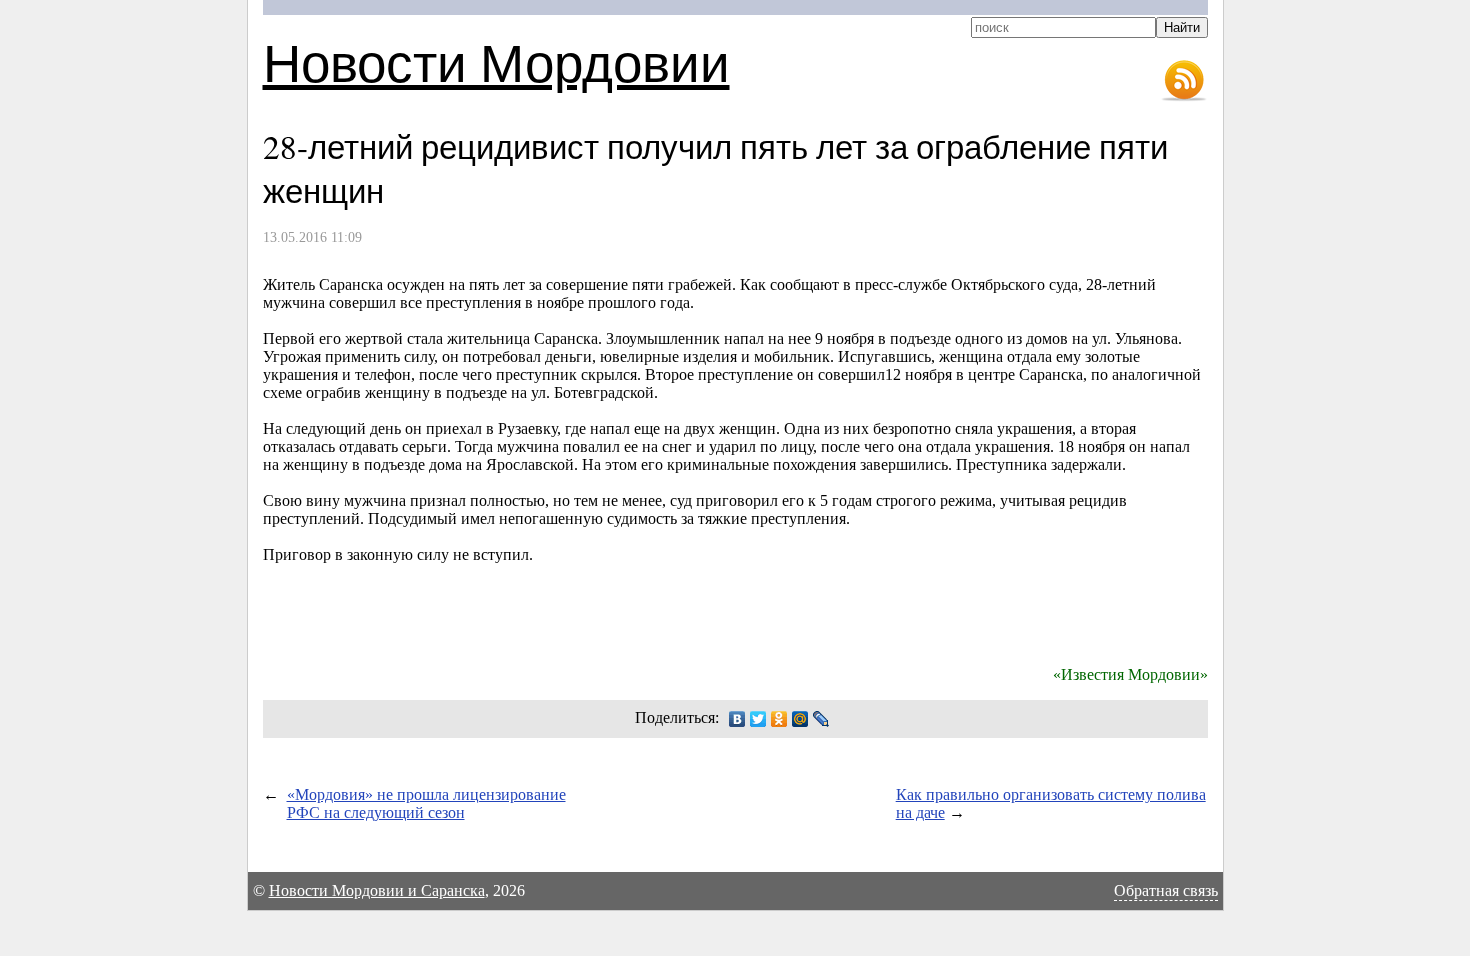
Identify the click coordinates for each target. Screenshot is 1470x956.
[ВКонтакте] (737, 719)
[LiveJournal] (821, 719)
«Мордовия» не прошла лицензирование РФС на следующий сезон (426, 803)
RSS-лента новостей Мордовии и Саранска (1184, 81)
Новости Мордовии (496, 61)
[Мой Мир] (800, 719)
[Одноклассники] (779, 719)
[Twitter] (758, 719)
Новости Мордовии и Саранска (377, 890)
